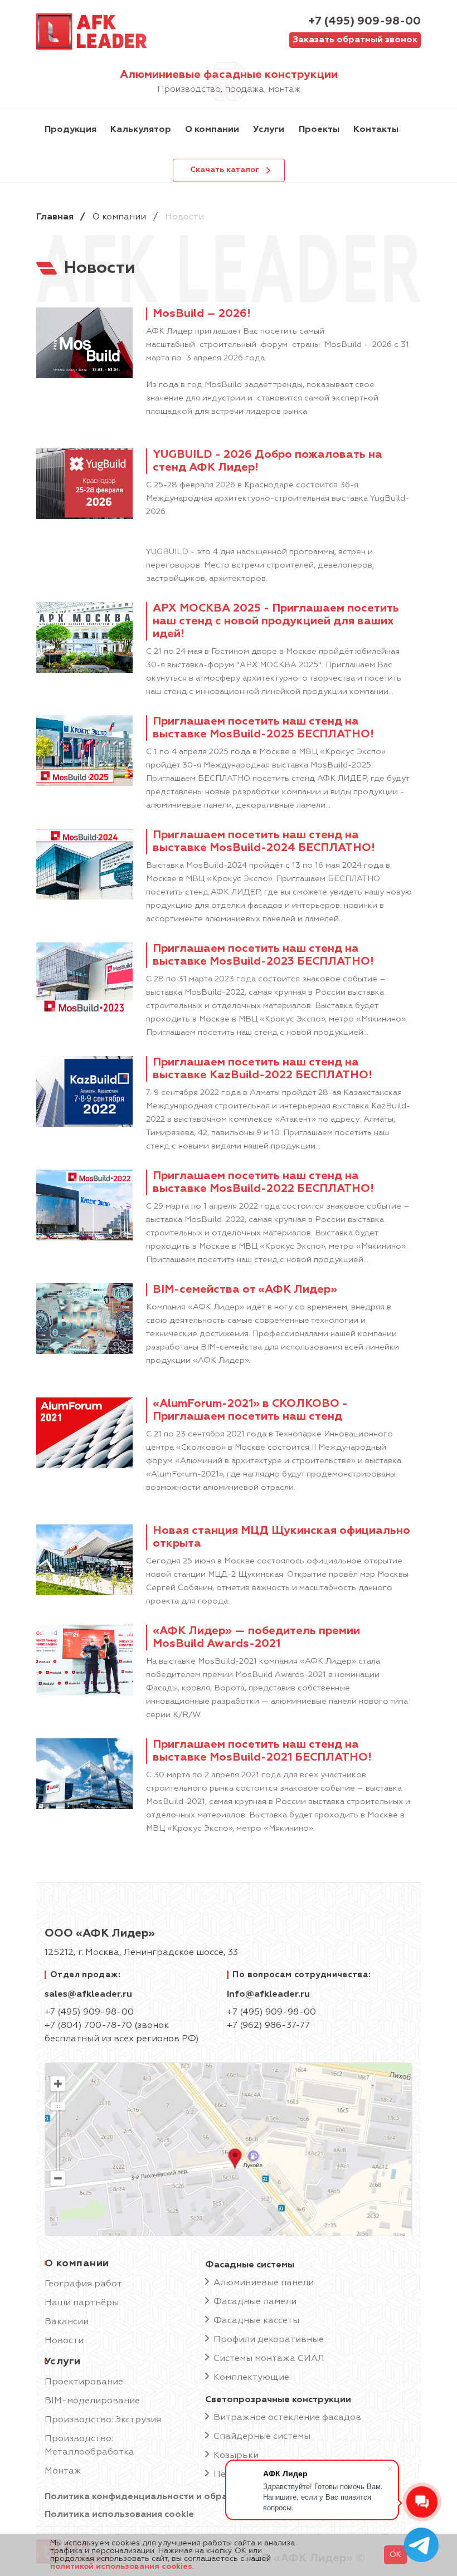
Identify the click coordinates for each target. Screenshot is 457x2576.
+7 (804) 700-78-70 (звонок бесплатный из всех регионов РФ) (122, 2032)
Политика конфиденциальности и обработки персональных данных (203, 2497)
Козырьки (236, 2456)
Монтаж (63, 2471)
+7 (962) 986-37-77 (268, 2026)
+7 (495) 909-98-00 (364, 21)
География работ (83, 2284)
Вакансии (67, 2322)
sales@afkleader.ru (88, 1995)
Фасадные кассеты (256, 2321)
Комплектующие (251, 2378)
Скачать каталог (225, 170)
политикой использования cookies (121, 2567)
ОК (395, 2555)
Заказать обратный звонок (355, 40)
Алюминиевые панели (264, 2283)
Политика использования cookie (119, 2515)
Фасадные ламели (255, 2302)
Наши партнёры (82, 2303)
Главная (55, 217)
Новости (64, 2341)
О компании (119, 217)
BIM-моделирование (92, 2401)
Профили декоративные (269, 2340)
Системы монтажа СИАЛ (269, 2359)
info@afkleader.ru (268, 1995)
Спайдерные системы (262, 2437)
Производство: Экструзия (103, 2420)
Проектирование (84, 2382)
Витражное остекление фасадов (287, 2418)
